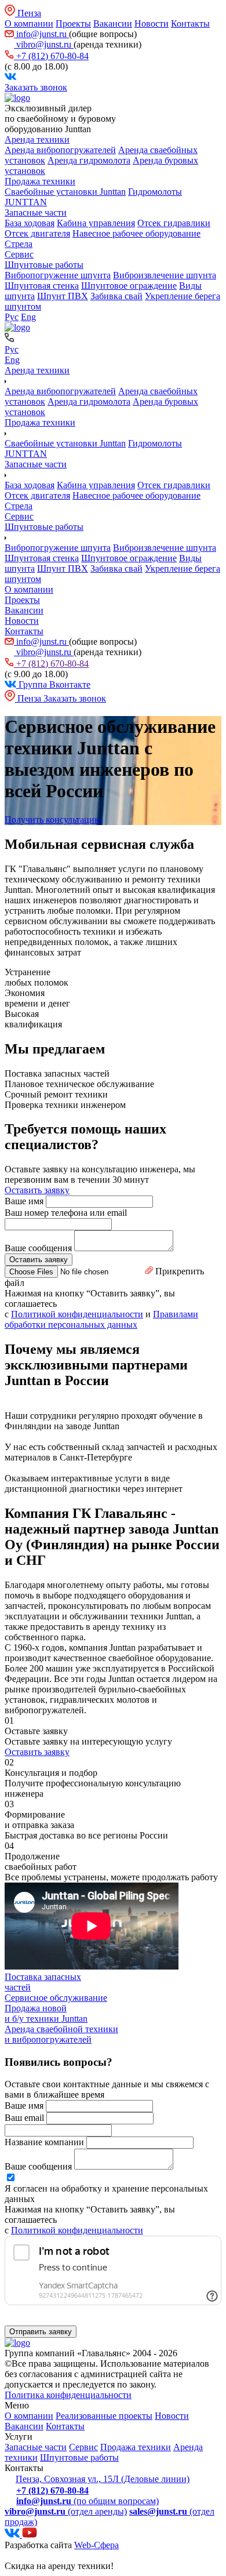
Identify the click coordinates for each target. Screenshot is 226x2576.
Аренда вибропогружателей (60, 150)
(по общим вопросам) (88, 2501)
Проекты (73, 23)
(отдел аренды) (66, 2511)
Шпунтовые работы (44, 265)
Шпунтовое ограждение (129, 286)
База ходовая (30, 223)
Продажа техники (40, 181)
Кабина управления (96, 223)
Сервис (19, 254)
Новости (152, 23)
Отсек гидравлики (174, 223)
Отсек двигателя (37, 233)
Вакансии (113, 23)
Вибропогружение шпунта (58, 275)
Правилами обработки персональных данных (101, 1319)
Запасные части (36, 212)
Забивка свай (116, 296)
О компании (29, 23)
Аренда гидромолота (89, 160)
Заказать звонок (36, 87)
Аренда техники (37, 139)
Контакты (190, 23)
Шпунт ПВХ (63, 296)
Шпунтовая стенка (42, 286)
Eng (28, 317)
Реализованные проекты (104, 2416)
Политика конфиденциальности (68, 2395)
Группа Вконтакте (53, 684)
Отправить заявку (41, 2332)
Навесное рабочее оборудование (136, 233)
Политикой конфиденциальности (77, 1314)
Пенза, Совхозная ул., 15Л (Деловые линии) (103, 2479)
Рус (12, 317)
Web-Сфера (96, 2545)
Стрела (19, 244)
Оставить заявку (37, 1190)
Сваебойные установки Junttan (65, 192)
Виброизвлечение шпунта (165, 275)
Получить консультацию (53, 820)
